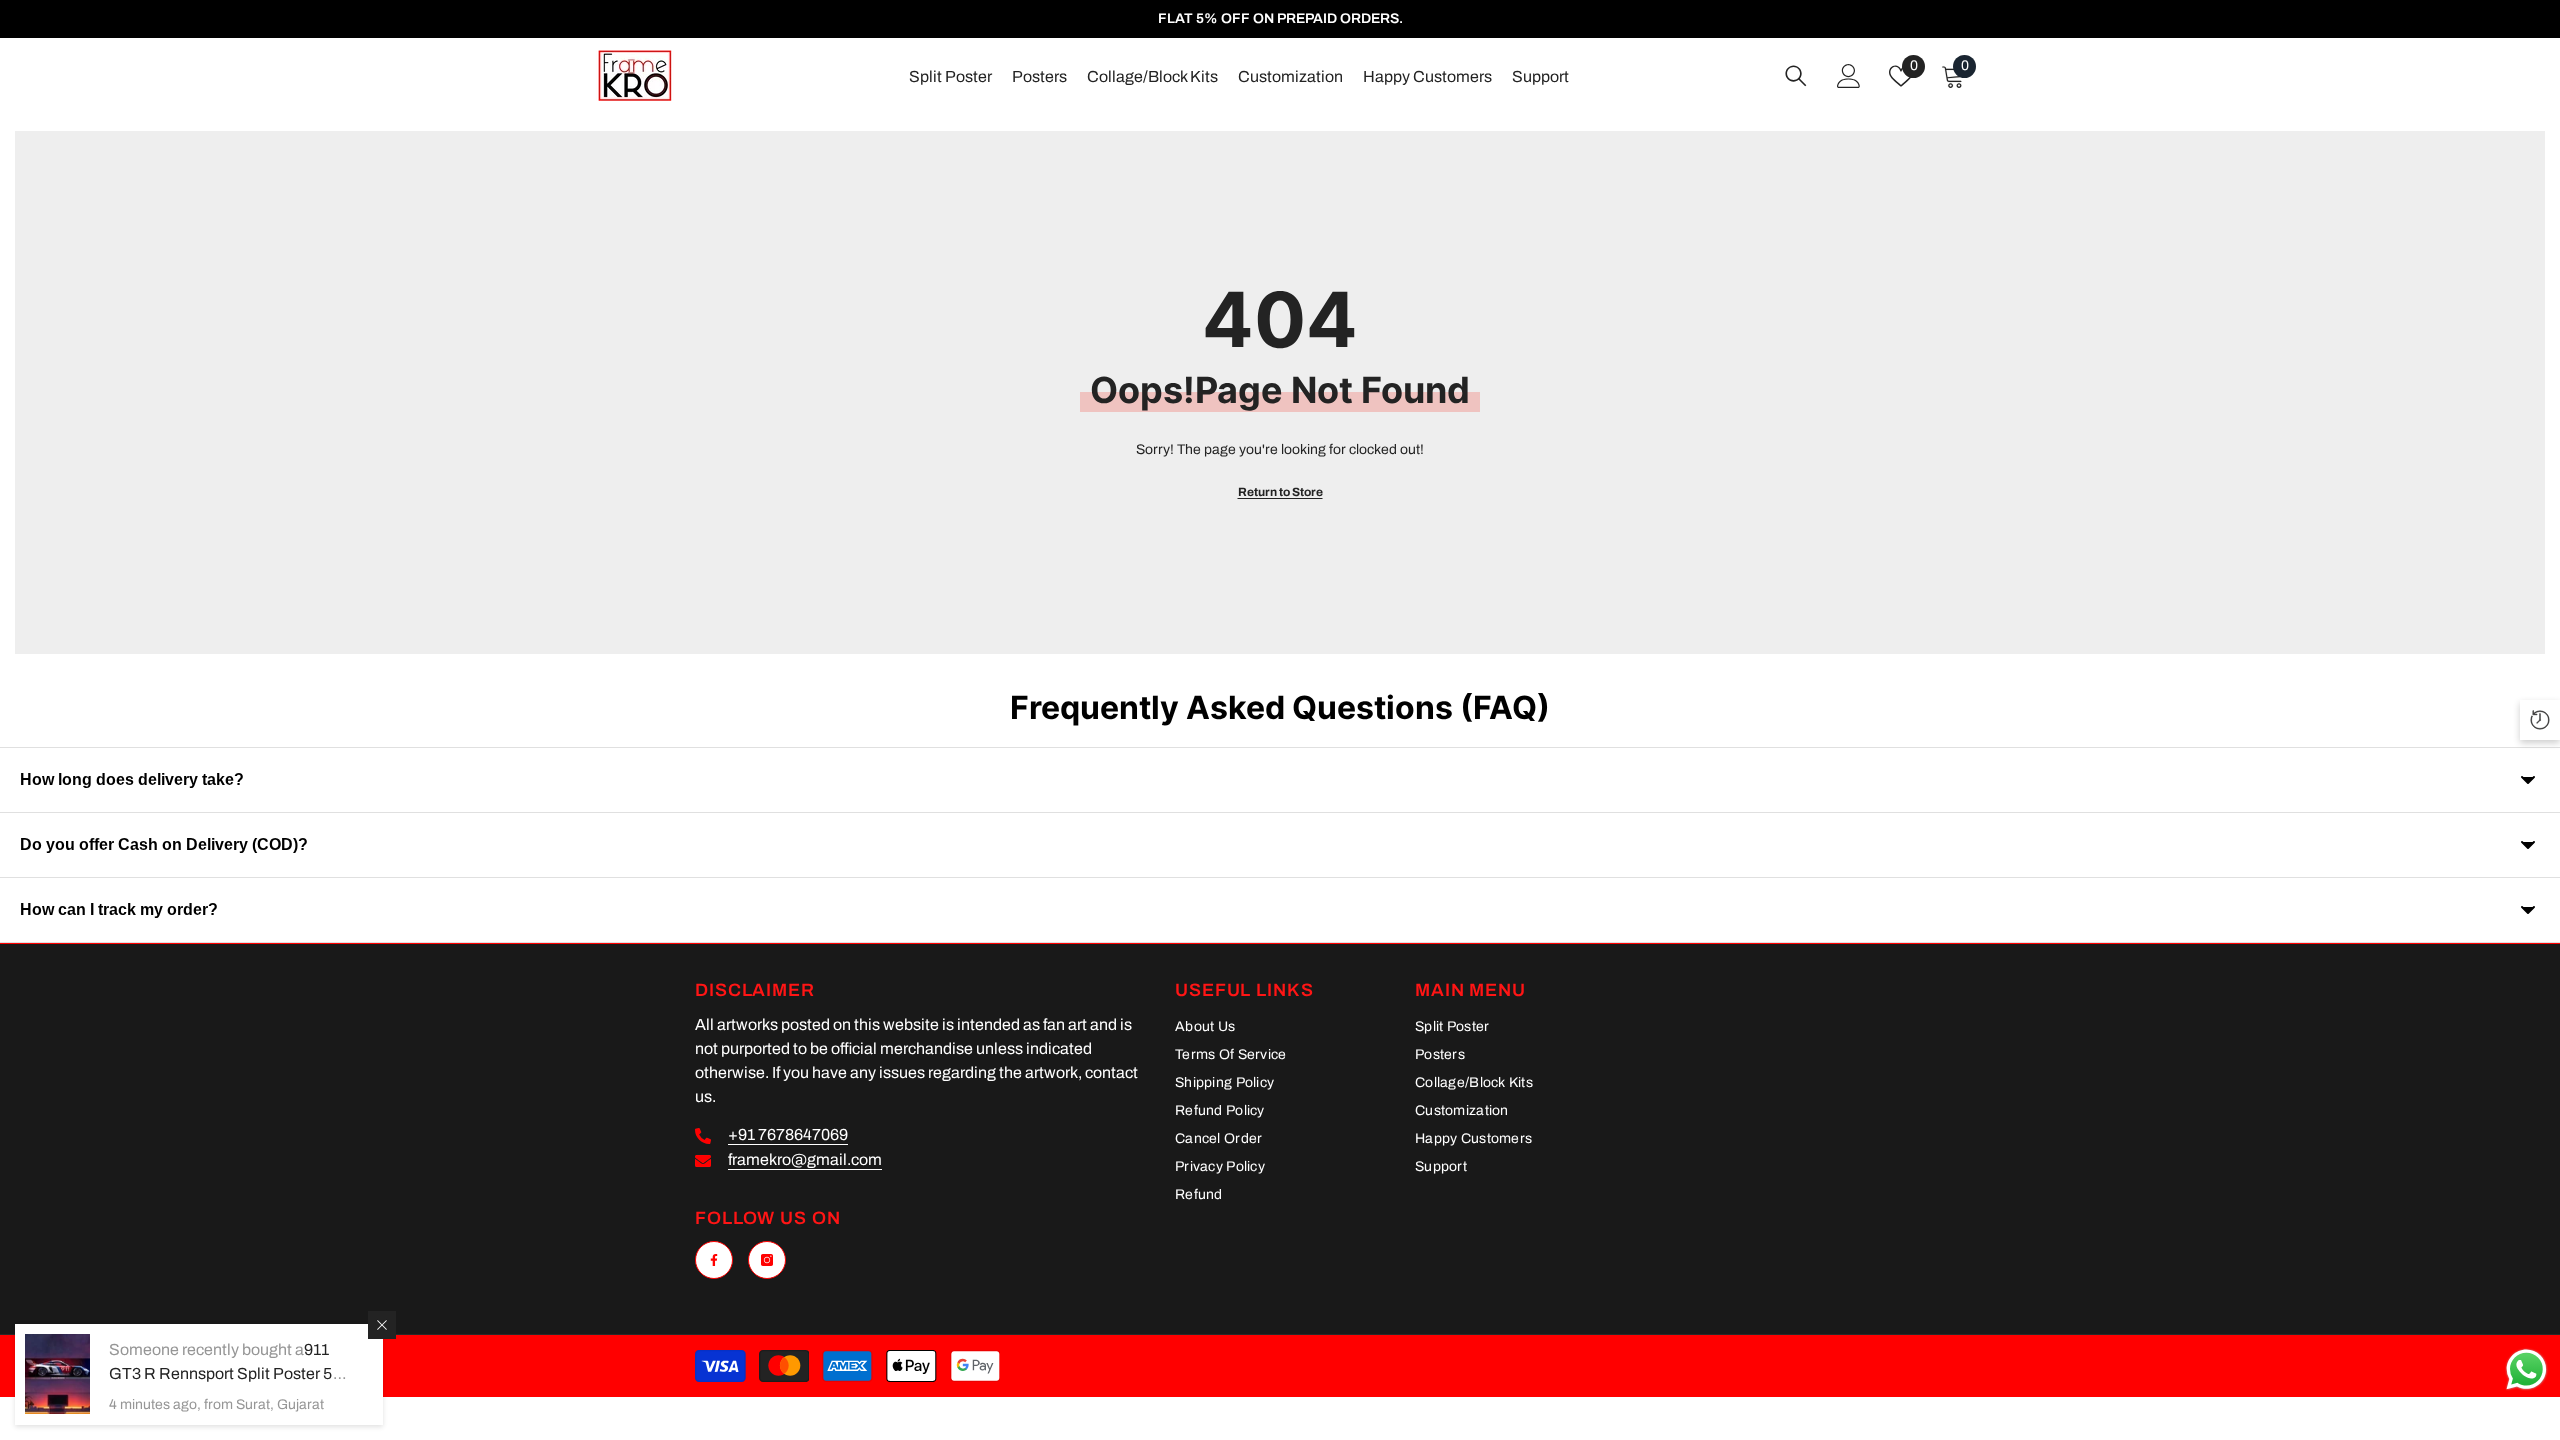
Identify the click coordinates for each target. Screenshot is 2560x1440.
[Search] (1796, 75)
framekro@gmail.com (805, 1159)
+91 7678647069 (788, 1134)
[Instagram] (767, 1260)
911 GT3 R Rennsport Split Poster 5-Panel (223, 1373)
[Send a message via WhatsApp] (2526, 1369)
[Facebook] (714, 1260)
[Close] (382, 1325)
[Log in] (1849, 76)
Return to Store (1280, 492)
